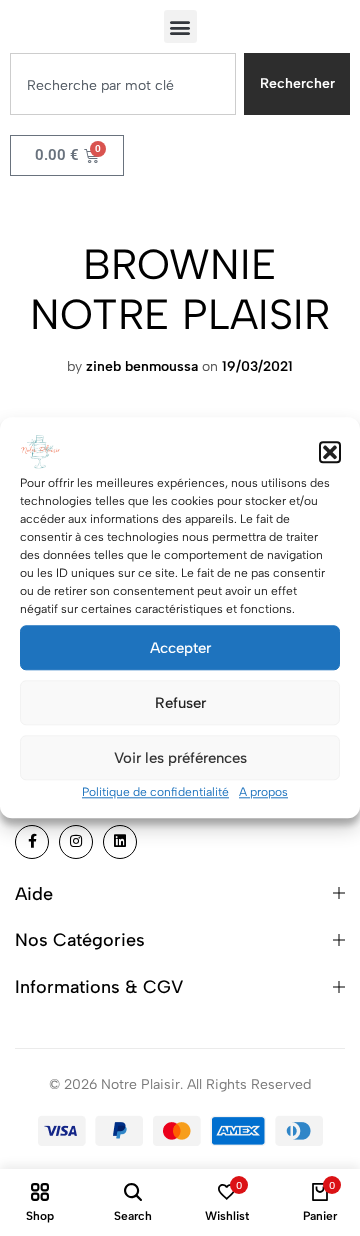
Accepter (180, 648)
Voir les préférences (180, 758)
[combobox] (123, 84)
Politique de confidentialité (155, 792)
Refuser (180, 703)
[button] (330, 452)
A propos (263, 792)
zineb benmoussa (142, 366)
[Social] (32, 842)
